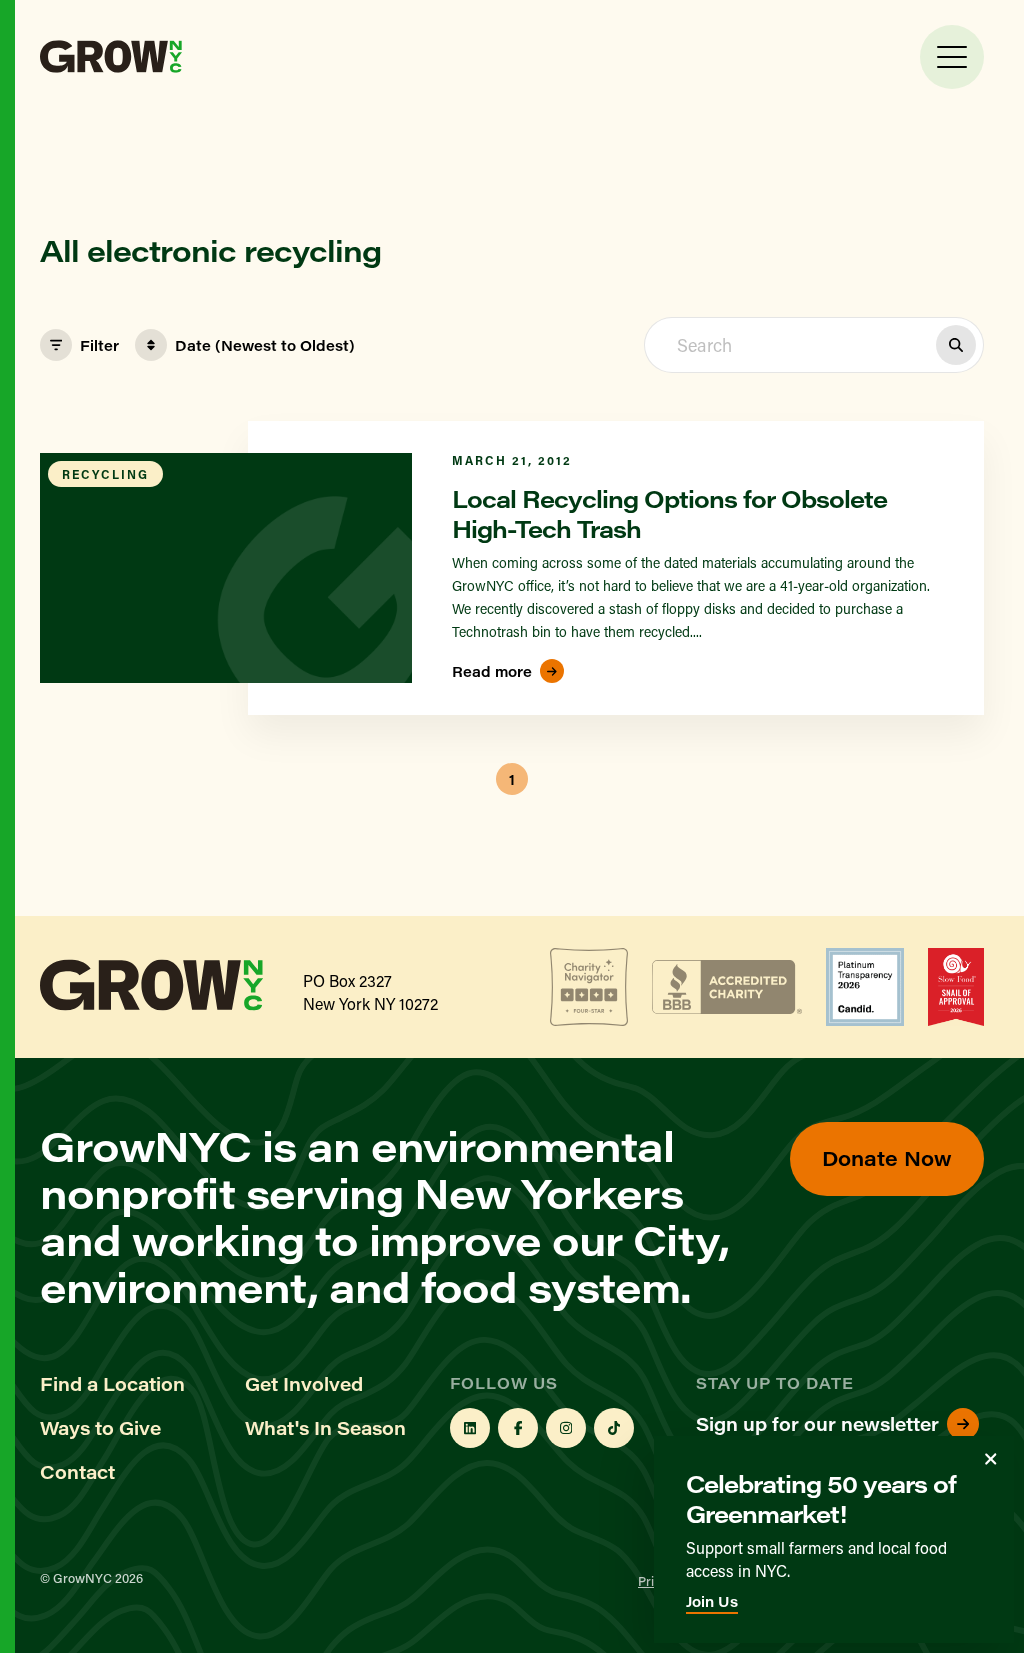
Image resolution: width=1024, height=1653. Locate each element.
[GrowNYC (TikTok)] (614, 1428)
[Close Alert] (991, 1459)
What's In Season (325, 1428)
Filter (99, 345)
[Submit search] (956, 345)
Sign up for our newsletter (817, 1424)
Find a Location (112, 1384)
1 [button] (512, 779)
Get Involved (304, 1384)
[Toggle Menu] (952, 57)
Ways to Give (100, 1428)
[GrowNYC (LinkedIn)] (470, 1428)
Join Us (712, 1601)
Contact (77, 1472)
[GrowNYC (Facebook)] (518, 1428)
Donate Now (887, 1157)
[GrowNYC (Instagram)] (566, 1428)
